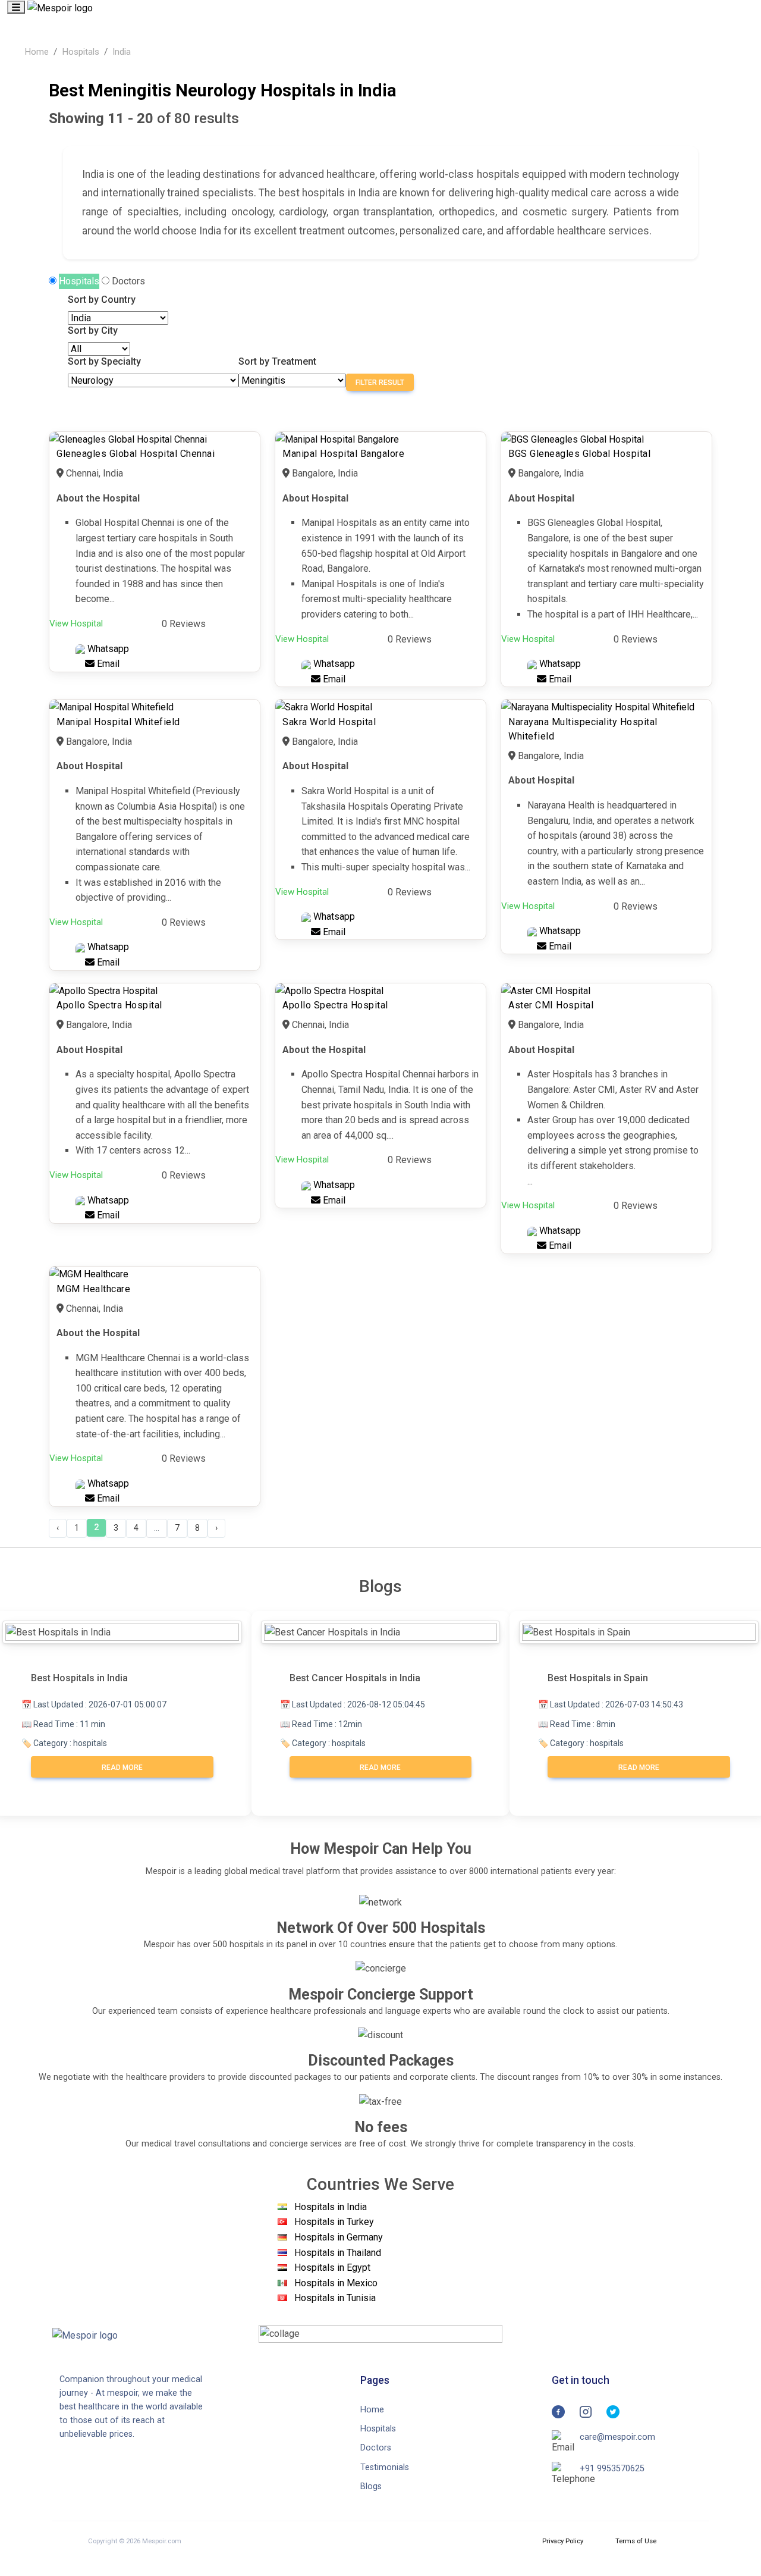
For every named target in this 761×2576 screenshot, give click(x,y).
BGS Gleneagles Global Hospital (579, 454)
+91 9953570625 (612, 2469)
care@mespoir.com (617, 2437)
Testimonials (385, 2467)
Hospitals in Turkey (334, 2222)
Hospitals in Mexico (336, 2283)
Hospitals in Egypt (332, 2268)
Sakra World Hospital (329, 722)
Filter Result (380, 383)
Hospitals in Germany (339, 2237)
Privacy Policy (563, 2541)
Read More (122, 1768)
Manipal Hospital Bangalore (343, 454)
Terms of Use (636, 2541)
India (122, 52)
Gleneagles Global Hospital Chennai (136, 454)
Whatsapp (107, 649)
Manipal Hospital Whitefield (118, 722)
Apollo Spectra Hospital (109, 1005)
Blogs (371, 2486)
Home (37, 52)
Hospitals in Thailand (338, 2253)
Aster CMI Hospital (551, 1005)
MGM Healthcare (93, 1289)
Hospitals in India (331, 2207)
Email (107, 664)
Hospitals (81, 52)
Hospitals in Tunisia (335, 2298)
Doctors (128, 281)
